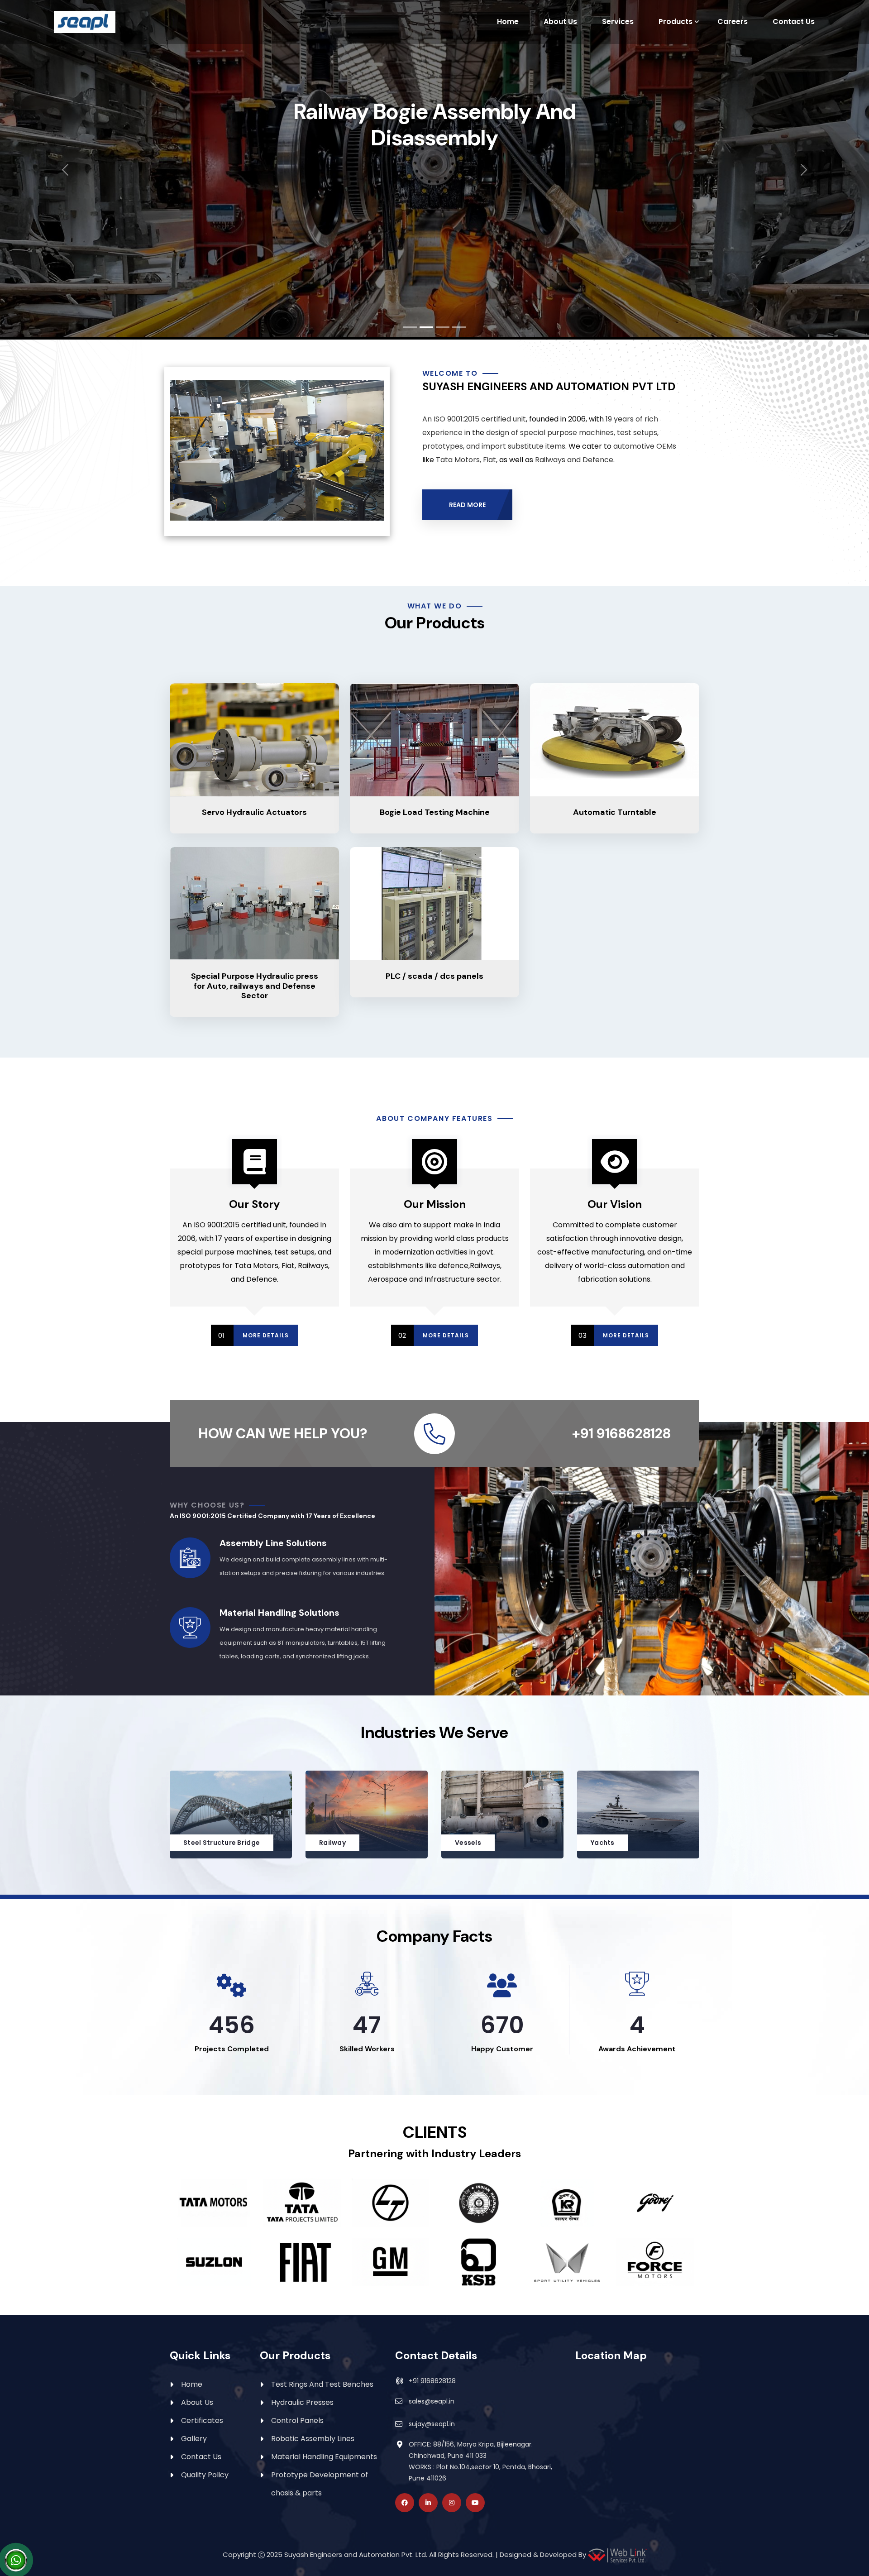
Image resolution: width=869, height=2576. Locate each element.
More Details (266, 1335)
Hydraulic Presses (302, 2402)
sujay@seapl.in (432, 2424)
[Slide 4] (459, 327)
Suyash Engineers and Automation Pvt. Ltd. (356, 2555)
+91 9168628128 (432, 2381)
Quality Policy (205, 2475)
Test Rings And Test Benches (322, 2384)
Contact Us (794, 22)
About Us (560, 22)
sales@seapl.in (432, 2401)
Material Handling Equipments (324, 2457)
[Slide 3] (443, 327)
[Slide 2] (426, 327)
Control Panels (297, 2420)
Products (676, 22)
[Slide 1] (410, 327)
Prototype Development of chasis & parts (320, 2484)
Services (618, 22)
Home (508, 22)
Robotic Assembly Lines (313, 2439)
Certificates (202, 2420)
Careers (733, 22)
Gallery (194, 2439)
